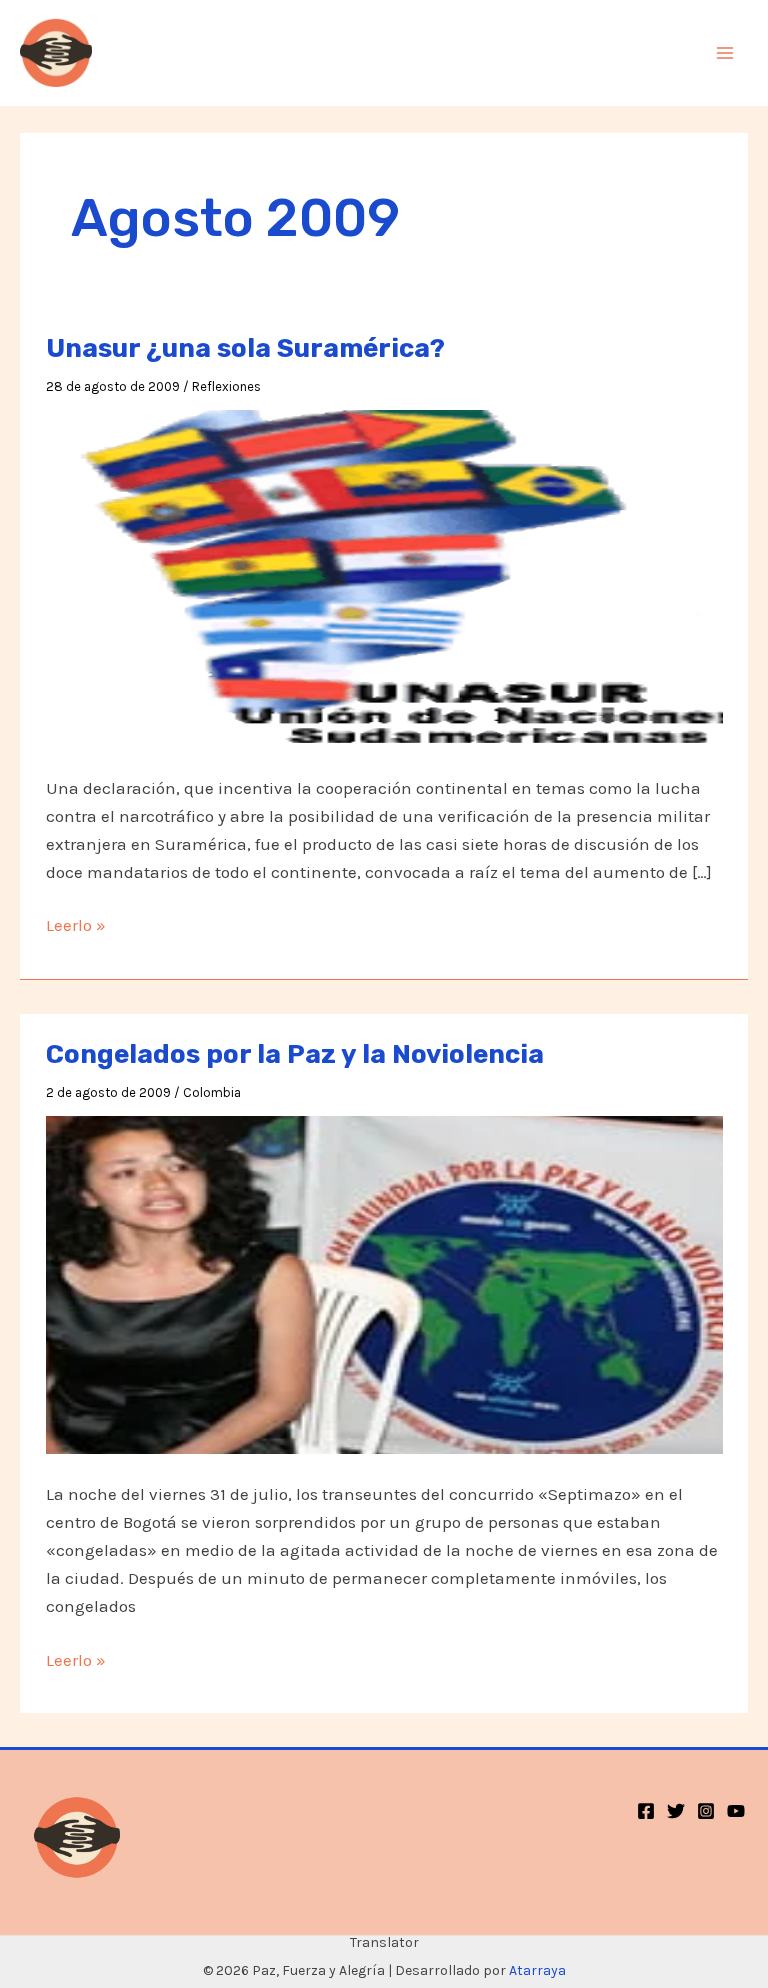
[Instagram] (706, 1811)
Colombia (212, 1092)
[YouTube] (736, 1811)
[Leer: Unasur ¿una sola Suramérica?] (384, 577)
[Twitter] (676, 1811)
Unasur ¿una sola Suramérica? (245, 348)
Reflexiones (226, 386)
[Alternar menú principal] (726, 53)
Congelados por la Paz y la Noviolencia (295, 1054)
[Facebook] (646, 1811)
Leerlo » (76, 926)
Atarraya (537, 1970)
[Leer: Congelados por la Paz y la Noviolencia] (384, 1283)
